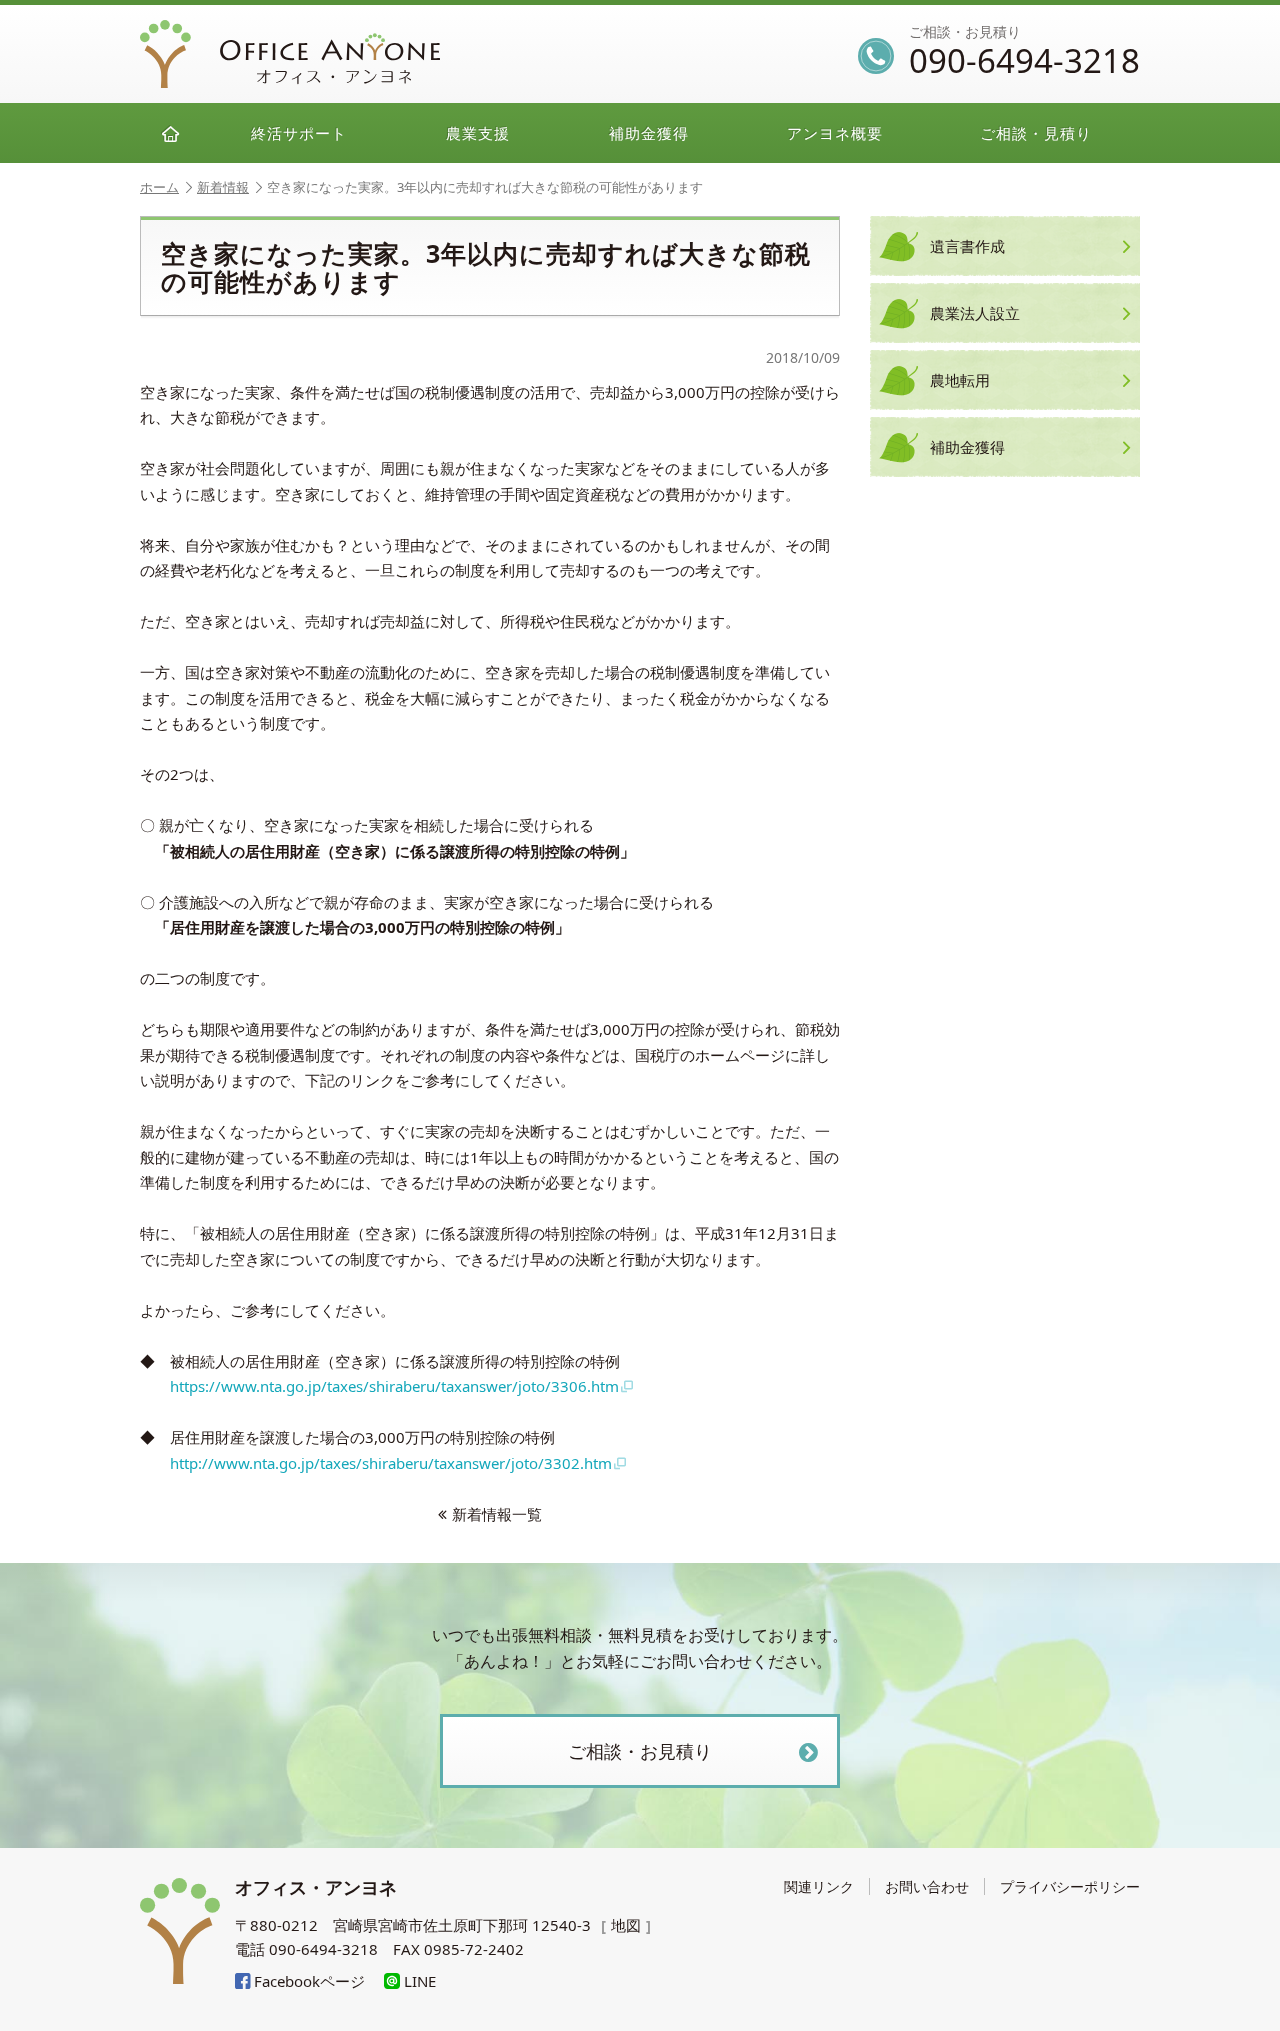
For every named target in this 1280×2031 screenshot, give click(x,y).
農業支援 (478, 133)
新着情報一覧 (497, 1514)
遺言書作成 (967, 246)
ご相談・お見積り (640, 1751)
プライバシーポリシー (1070, 1886)
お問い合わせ (927, 1886)
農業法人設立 (975, 313)
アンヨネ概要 (835, 133)
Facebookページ (307, 1981)
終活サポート (299, 133)
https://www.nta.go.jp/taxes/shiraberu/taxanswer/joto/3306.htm (394, 1386)
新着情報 (223, 187)
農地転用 (960, 380)
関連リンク (819, 1886)
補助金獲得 (649, 133)
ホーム (159, 187)
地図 (626, 1925)
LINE (418, 1981)
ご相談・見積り (1036, 133)
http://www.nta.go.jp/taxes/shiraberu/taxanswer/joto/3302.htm (391, 1463)
